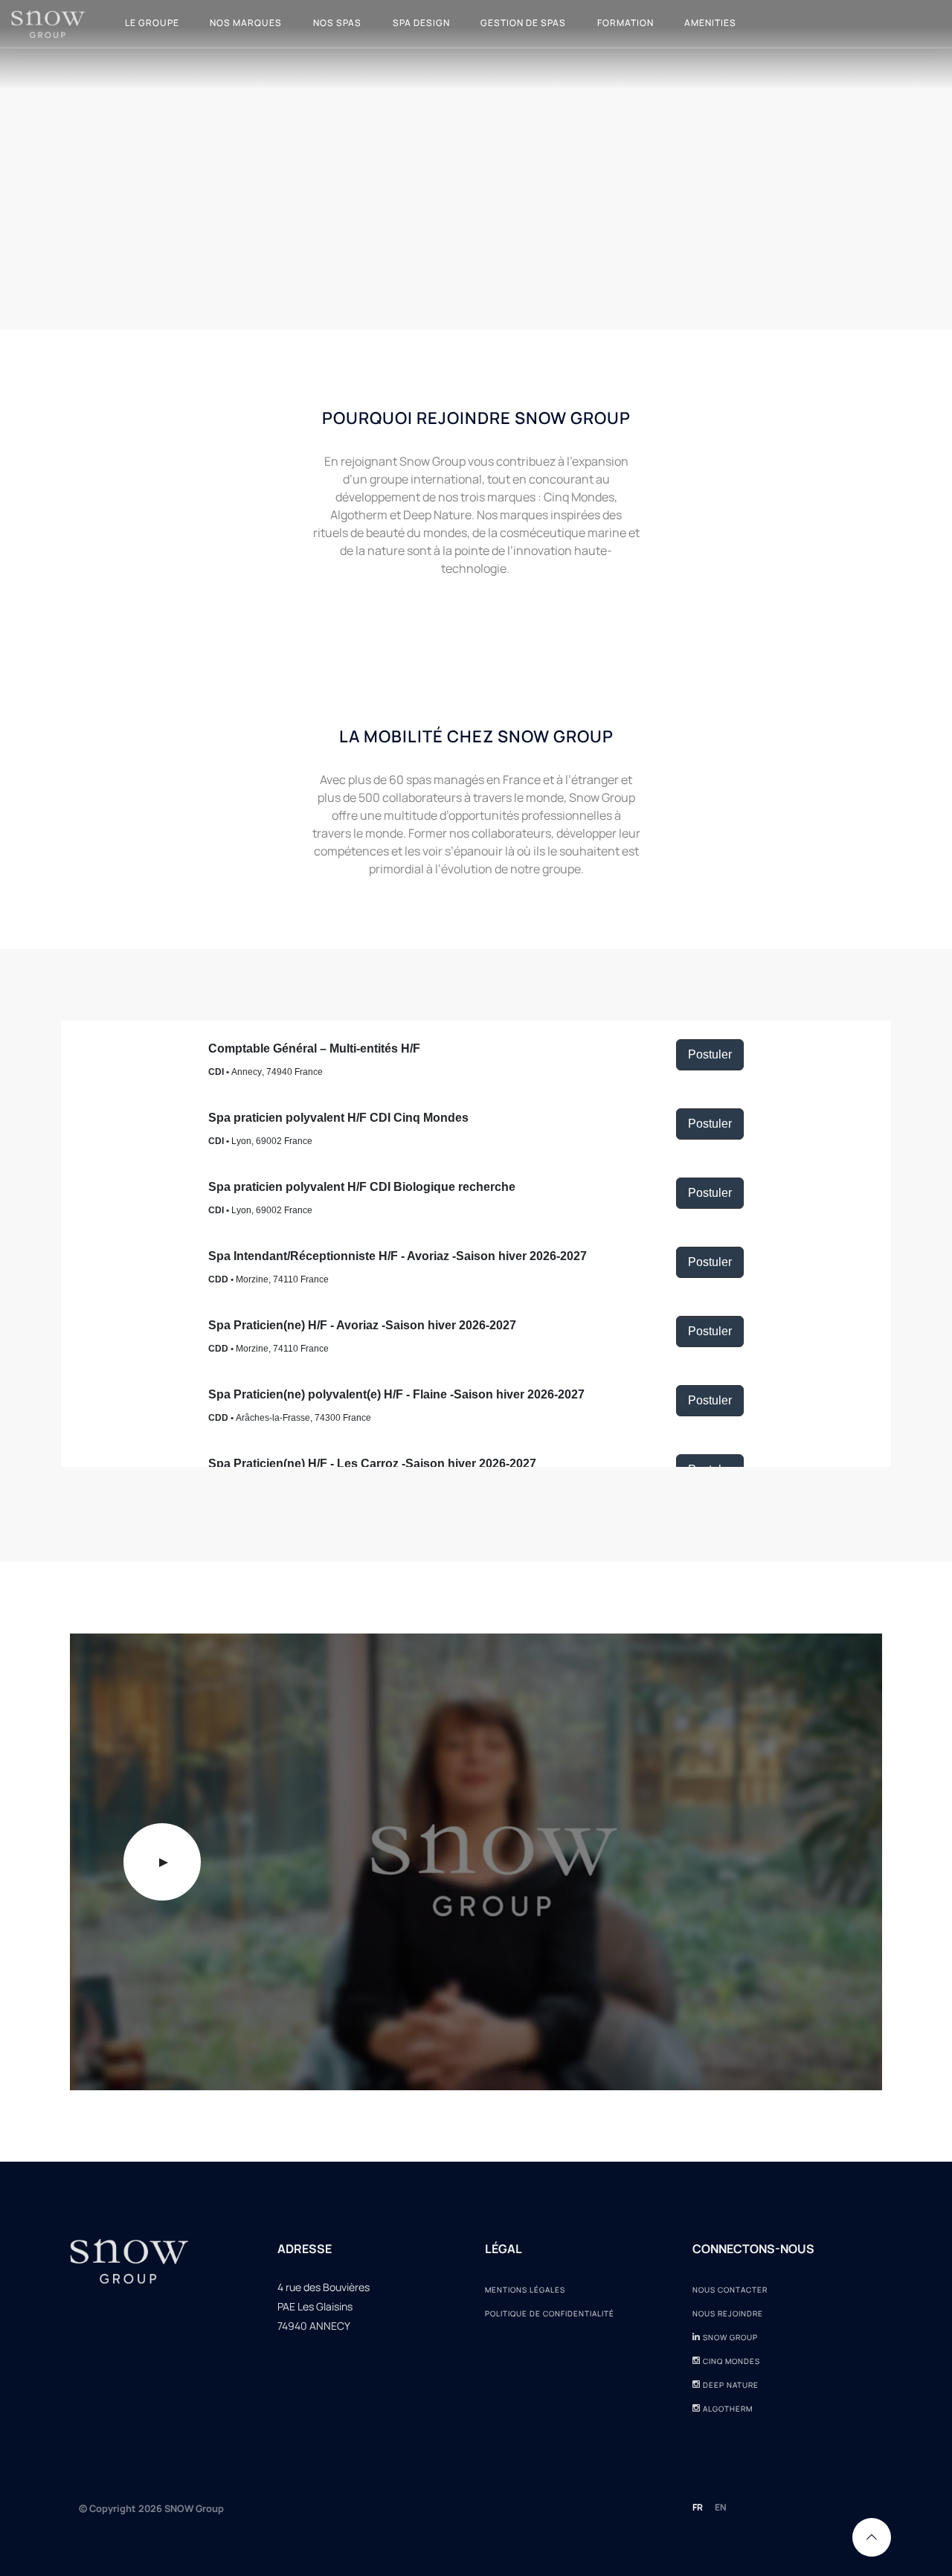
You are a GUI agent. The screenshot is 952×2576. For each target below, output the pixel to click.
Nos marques (246, 23)
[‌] (697, 2337)
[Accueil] (48, 23)
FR (698, 2507)
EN (721, 2507)
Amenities (710, 23)
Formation (625, 23)
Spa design (421, 23)
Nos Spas (337, 23)
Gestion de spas (523, 23)
